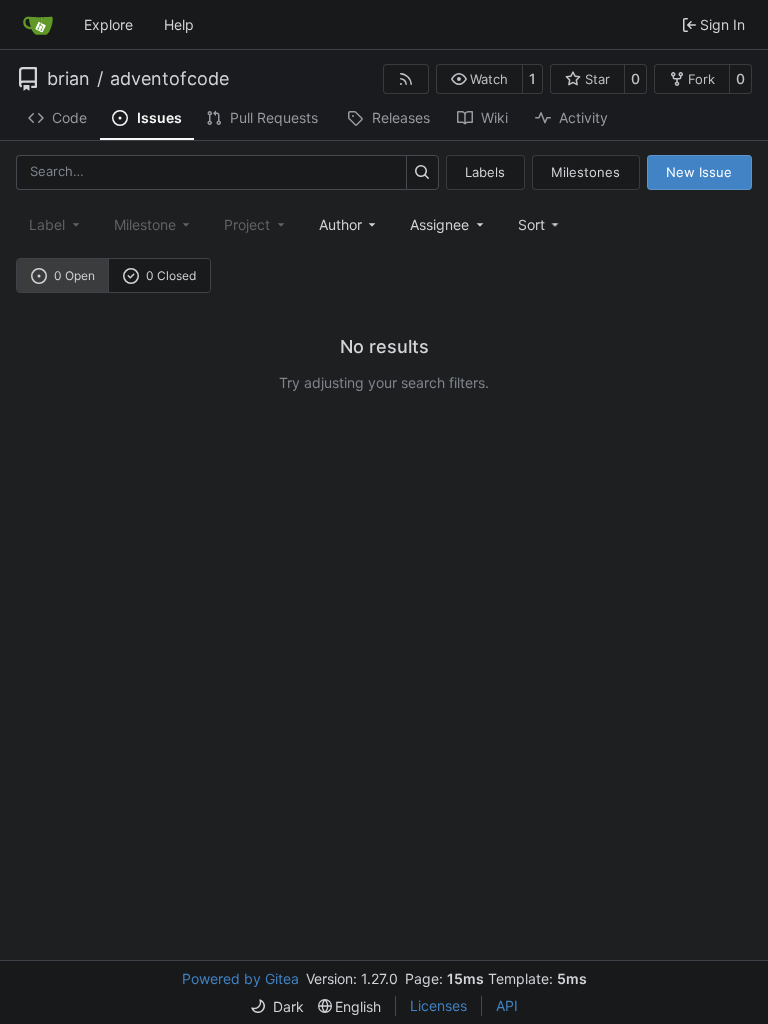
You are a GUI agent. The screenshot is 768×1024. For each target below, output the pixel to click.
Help (179, 24)
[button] (479, 79)
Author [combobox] (340, 224)
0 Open (74, 275)
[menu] (540, 224)
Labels (485, 172)
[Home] (38, 25)
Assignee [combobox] (439, 224)
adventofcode (169, 79)
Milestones (585, 172)
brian (68, 79)
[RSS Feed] (406, 79)
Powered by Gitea (240, 978)
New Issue (699, 172)
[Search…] (422, 172)
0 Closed (171, 275)
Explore (108, 24)
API (507, 1005)
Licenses (438, 1005)
